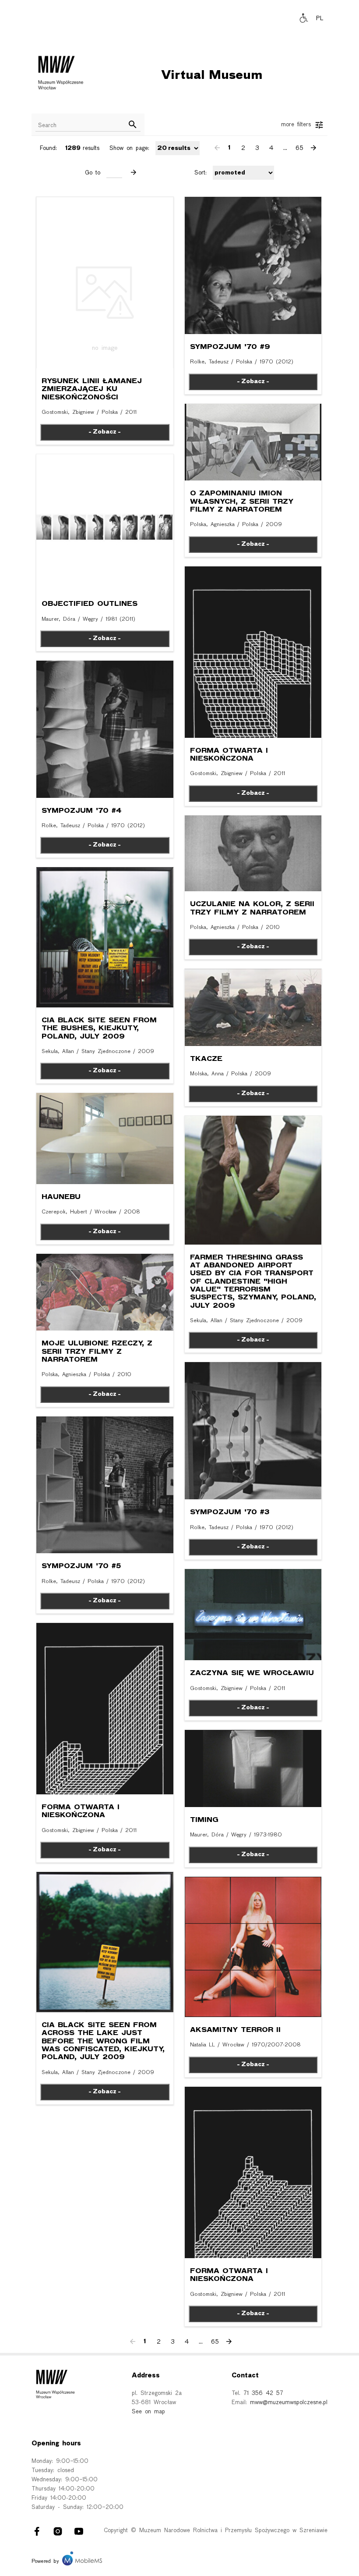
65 (299, 148)
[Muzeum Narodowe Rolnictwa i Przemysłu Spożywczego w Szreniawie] (63, 75)
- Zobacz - (253, 793)
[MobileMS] (82, 2562)
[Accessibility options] (304, 19)
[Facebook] (37, 2533)
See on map (148, 2412)
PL (320, 19)
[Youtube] (79, 2533)
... (285, 148)
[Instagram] (58, 2533)
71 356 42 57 (263, 2393)
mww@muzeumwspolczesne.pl (289, 2403)
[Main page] (63, 75)
